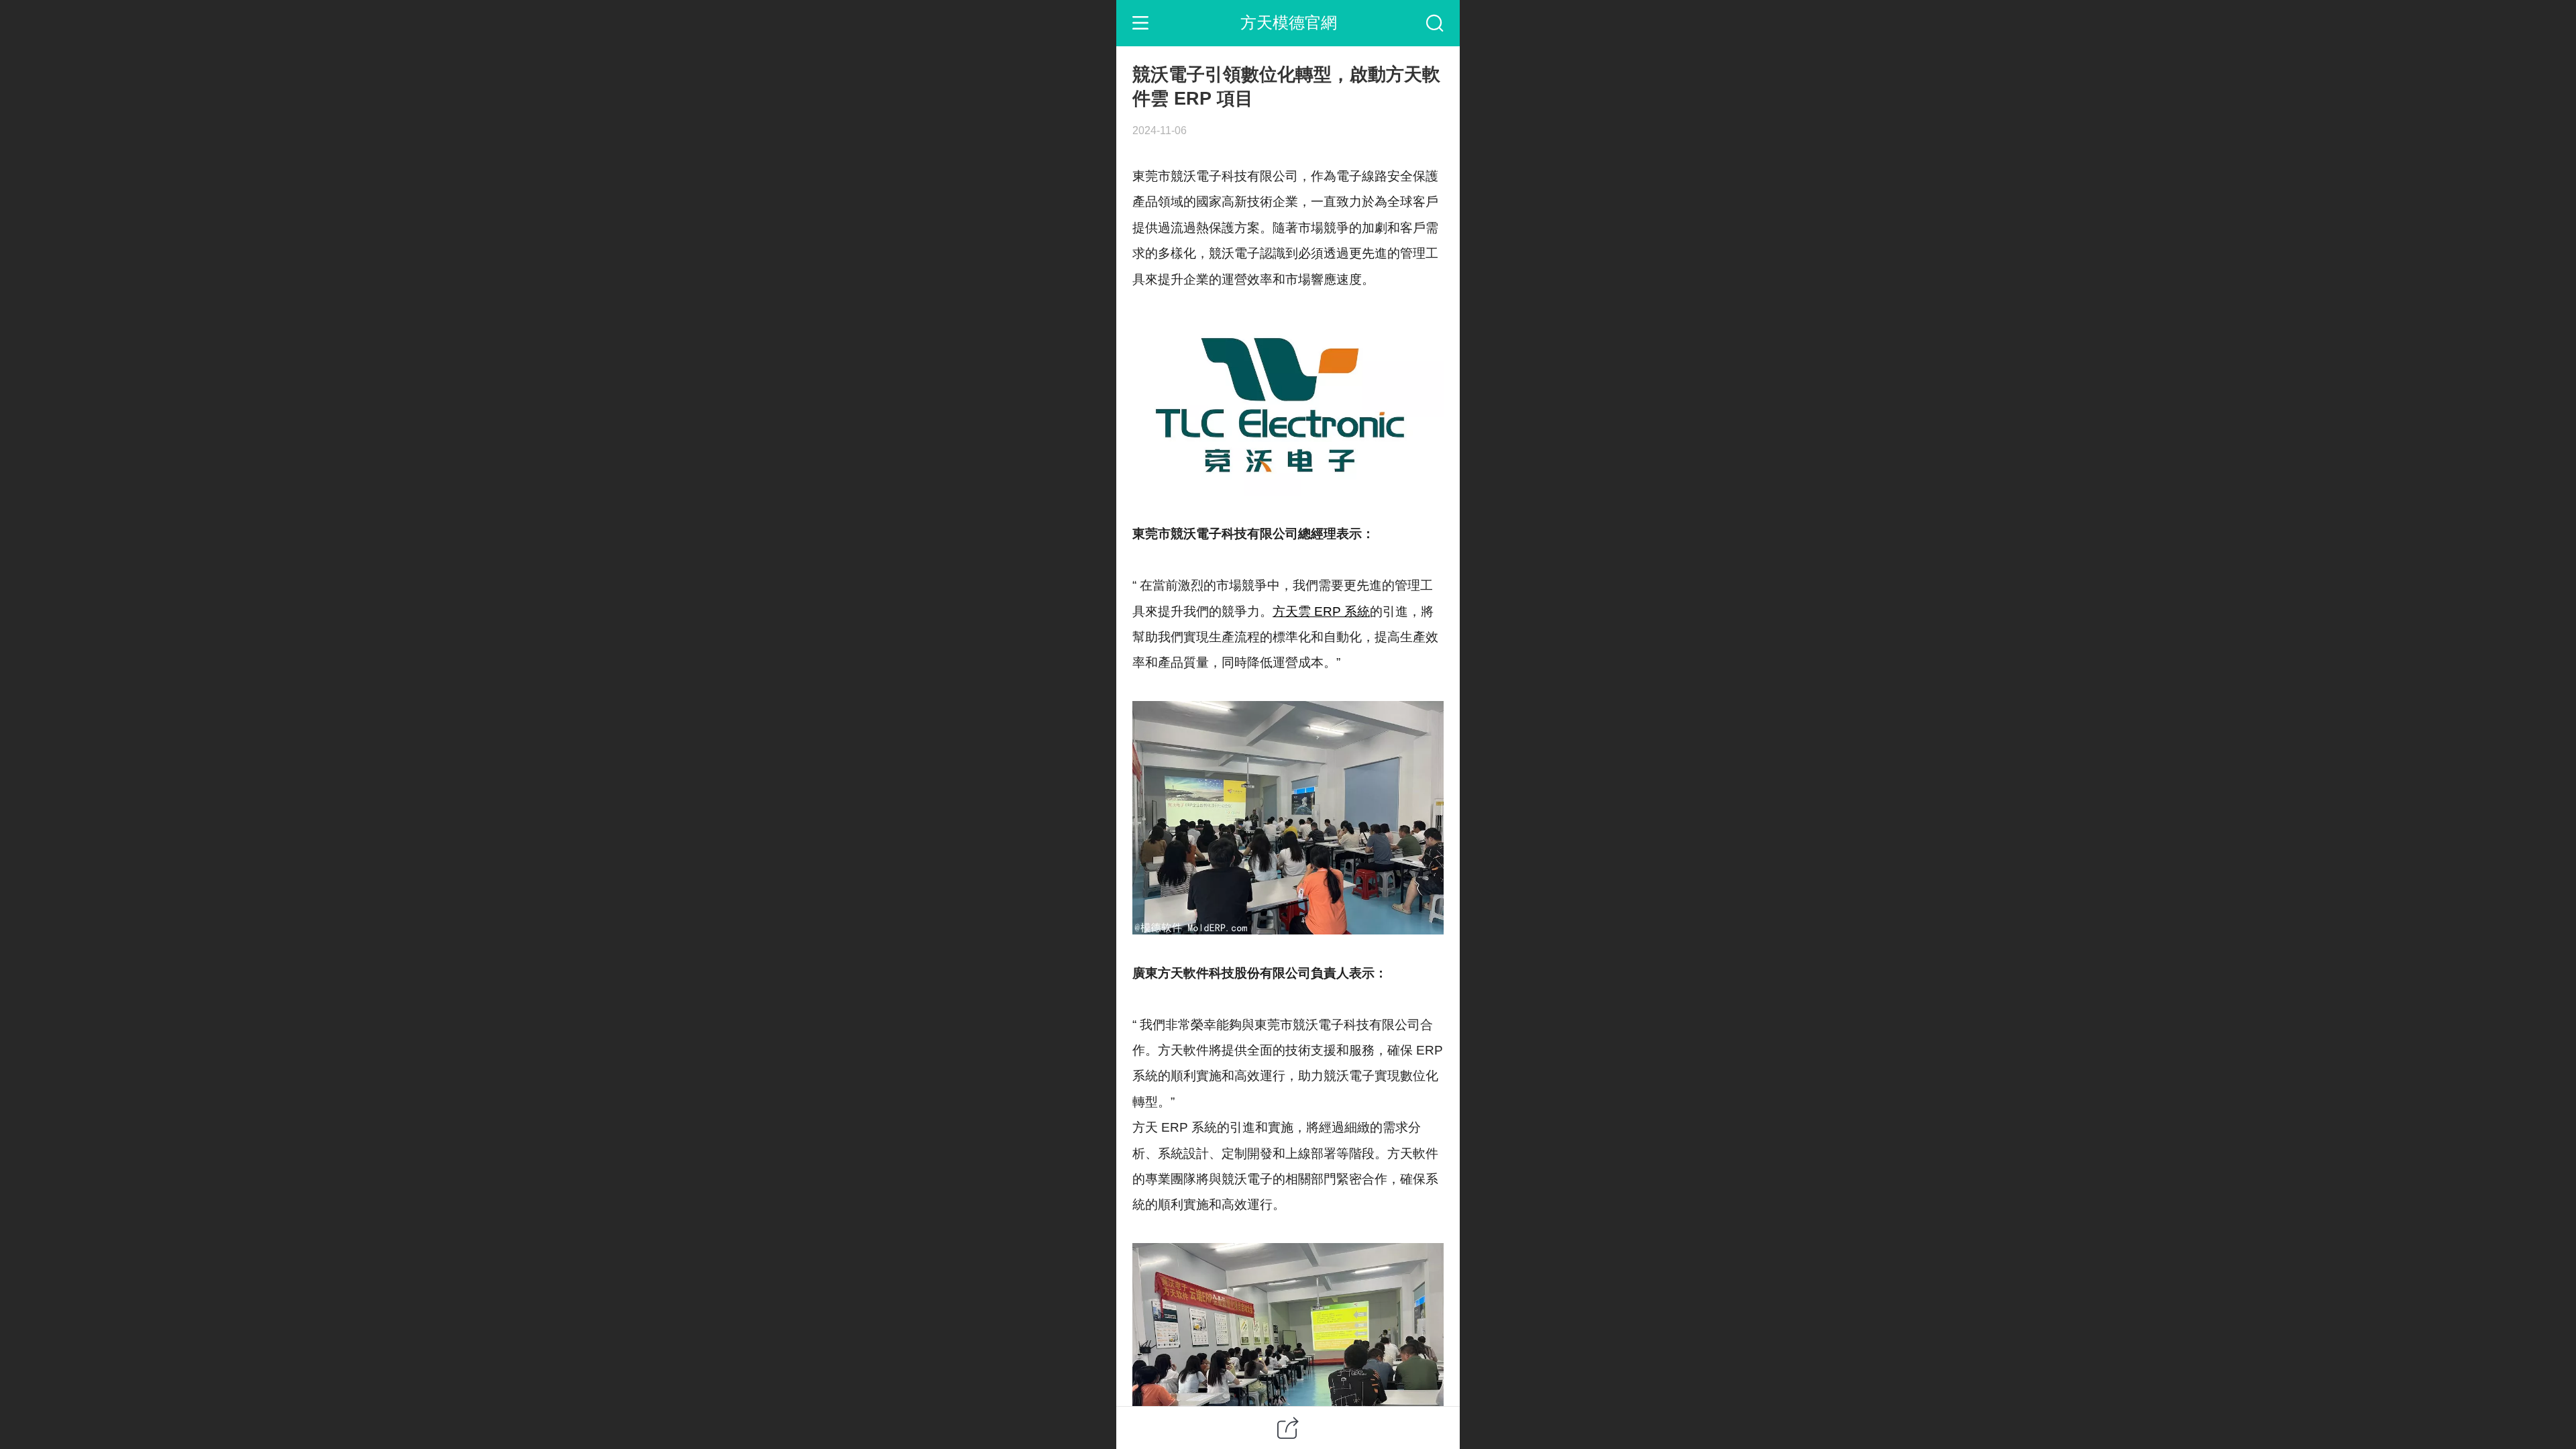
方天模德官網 (1289, 22)
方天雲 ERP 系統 (1321, 611)
